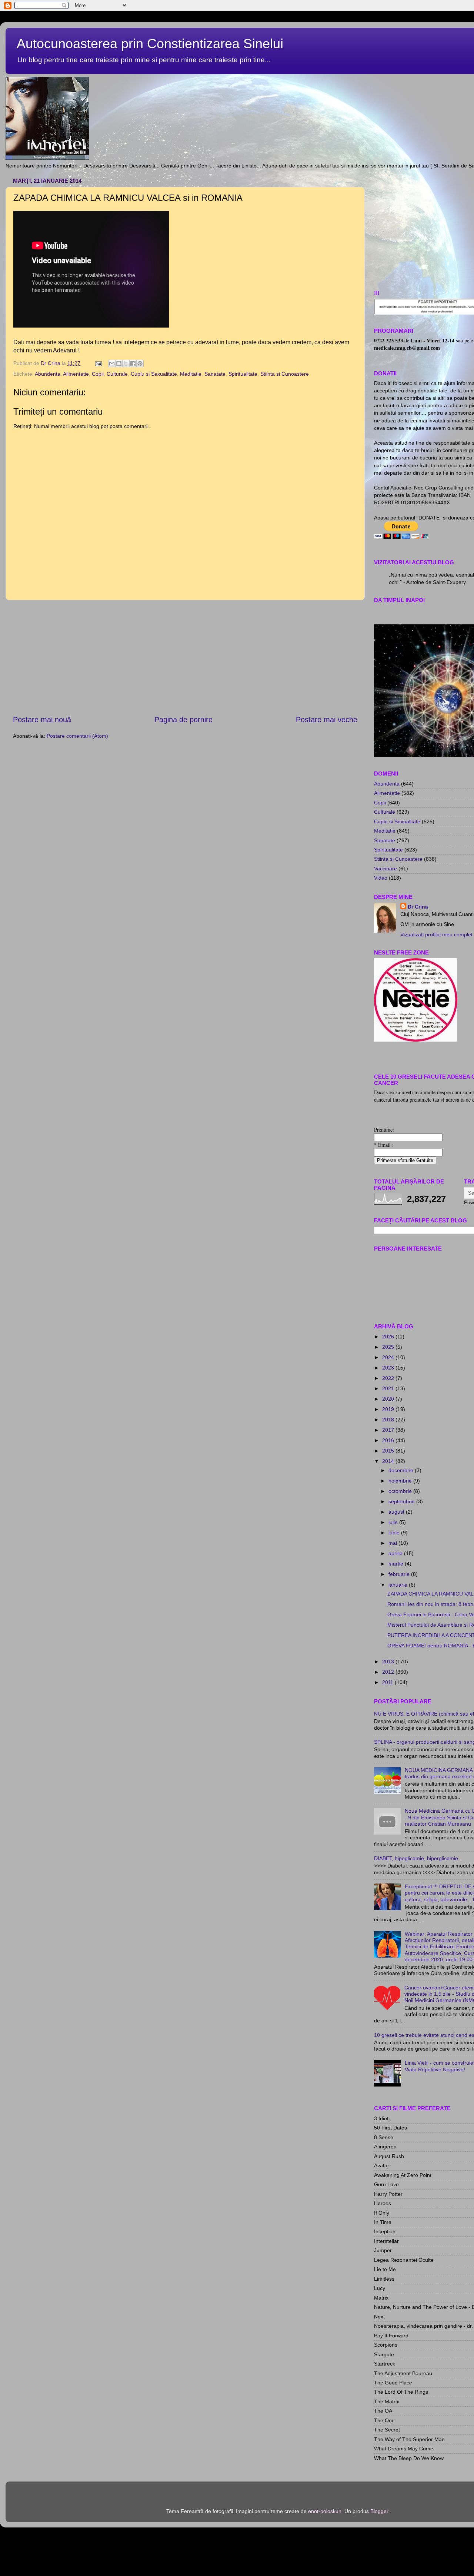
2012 (389, 1672)
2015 (389, 1451)
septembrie (402, 1501)
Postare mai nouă (42, 720)
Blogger (379, 2511)
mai (393, 1543)
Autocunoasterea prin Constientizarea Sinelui (150, 44)
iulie (394, 1522)
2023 (389, 1368)
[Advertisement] (185, 657)
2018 (389, 1420)
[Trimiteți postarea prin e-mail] (98, 363)
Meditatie (191, 374)
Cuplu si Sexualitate (154, 374)
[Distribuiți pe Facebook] (133, 364)
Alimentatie (76, 374)
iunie (395, 1533)
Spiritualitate (243, 374)
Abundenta (48, 374)
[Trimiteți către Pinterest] (140, 364)
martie (397, 1564)
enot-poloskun (325, 2511)
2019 (389, 1409)
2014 (389, 1461)
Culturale (117, 374)
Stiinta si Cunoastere (285, 374)
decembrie (402, 1470)
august (397, 1512)
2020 (389, 1399)
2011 (388, 1682)
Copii (98, 374)
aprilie (396, 1553)
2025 (389, 1347)
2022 (389, 1378)
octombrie (401, 1491)
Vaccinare (385, 869)
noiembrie (401, 1481)
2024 (389, 1357)
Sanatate (215, 374)
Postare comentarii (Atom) (77, 736)
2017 (389, 1430)
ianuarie (399, 1585)
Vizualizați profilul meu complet (436, 935)
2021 (389, 1388)
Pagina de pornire (183, 720)
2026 (389, 1337)
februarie (400, 1574)
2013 (389, 1662)
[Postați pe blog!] (119, 364)
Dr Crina (418, 907)
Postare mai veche (327, 720)
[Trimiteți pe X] (126, 364)
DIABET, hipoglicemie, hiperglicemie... (418, 1858)
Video (381, 878)
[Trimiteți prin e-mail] (112, 364)
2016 (389, 1440)
